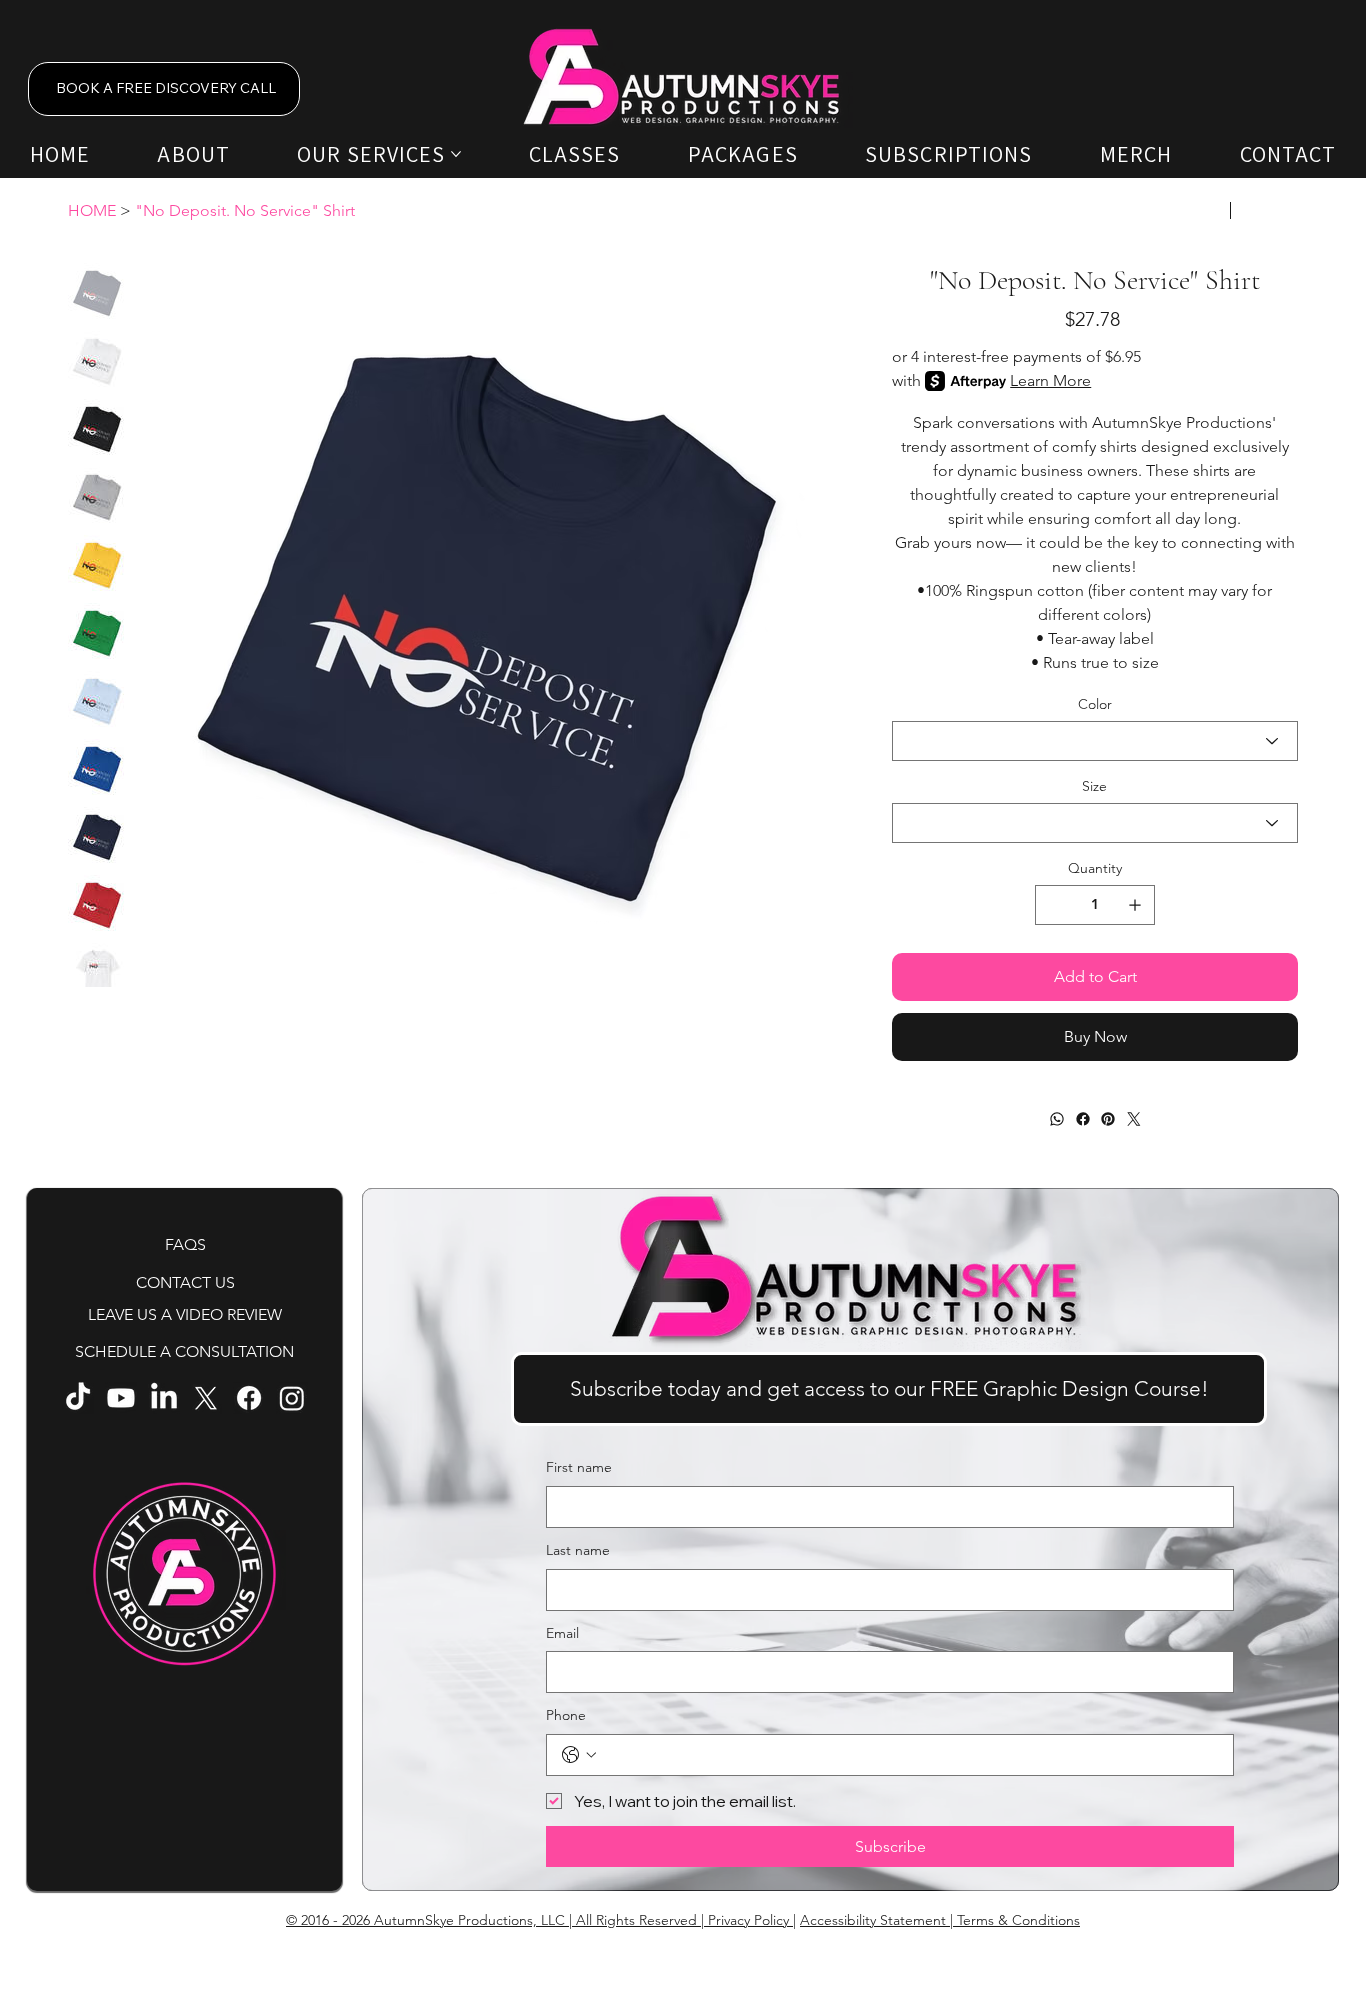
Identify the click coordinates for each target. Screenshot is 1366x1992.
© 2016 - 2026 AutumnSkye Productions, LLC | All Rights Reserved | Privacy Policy (539, 1920)
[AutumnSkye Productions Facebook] (249, 1398)
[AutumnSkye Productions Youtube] (121, 1398)
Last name (578, 1550)
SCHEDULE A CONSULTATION (184, 1351)
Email (562, 1633)
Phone (566, 1715)
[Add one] (1135, 905)
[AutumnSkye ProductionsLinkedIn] (164, 1398)
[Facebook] (1082, 1119)
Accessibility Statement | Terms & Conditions (940, 1920)
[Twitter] (1133, 1119)
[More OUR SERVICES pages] (456, 154)
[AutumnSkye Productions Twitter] (206, 1398)
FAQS (185, 1244)
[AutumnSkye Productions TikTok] (78, 1398)
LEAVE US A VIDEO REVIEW (185, 1314)
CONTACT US (185, 1282)
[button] (889, 1389)
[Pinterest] (1108, 1119)
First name (579, 1467)
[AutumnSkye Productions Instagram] (292, 1398)
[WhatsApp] (1057, 1119)
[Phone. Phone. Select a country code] (579, 1755)
